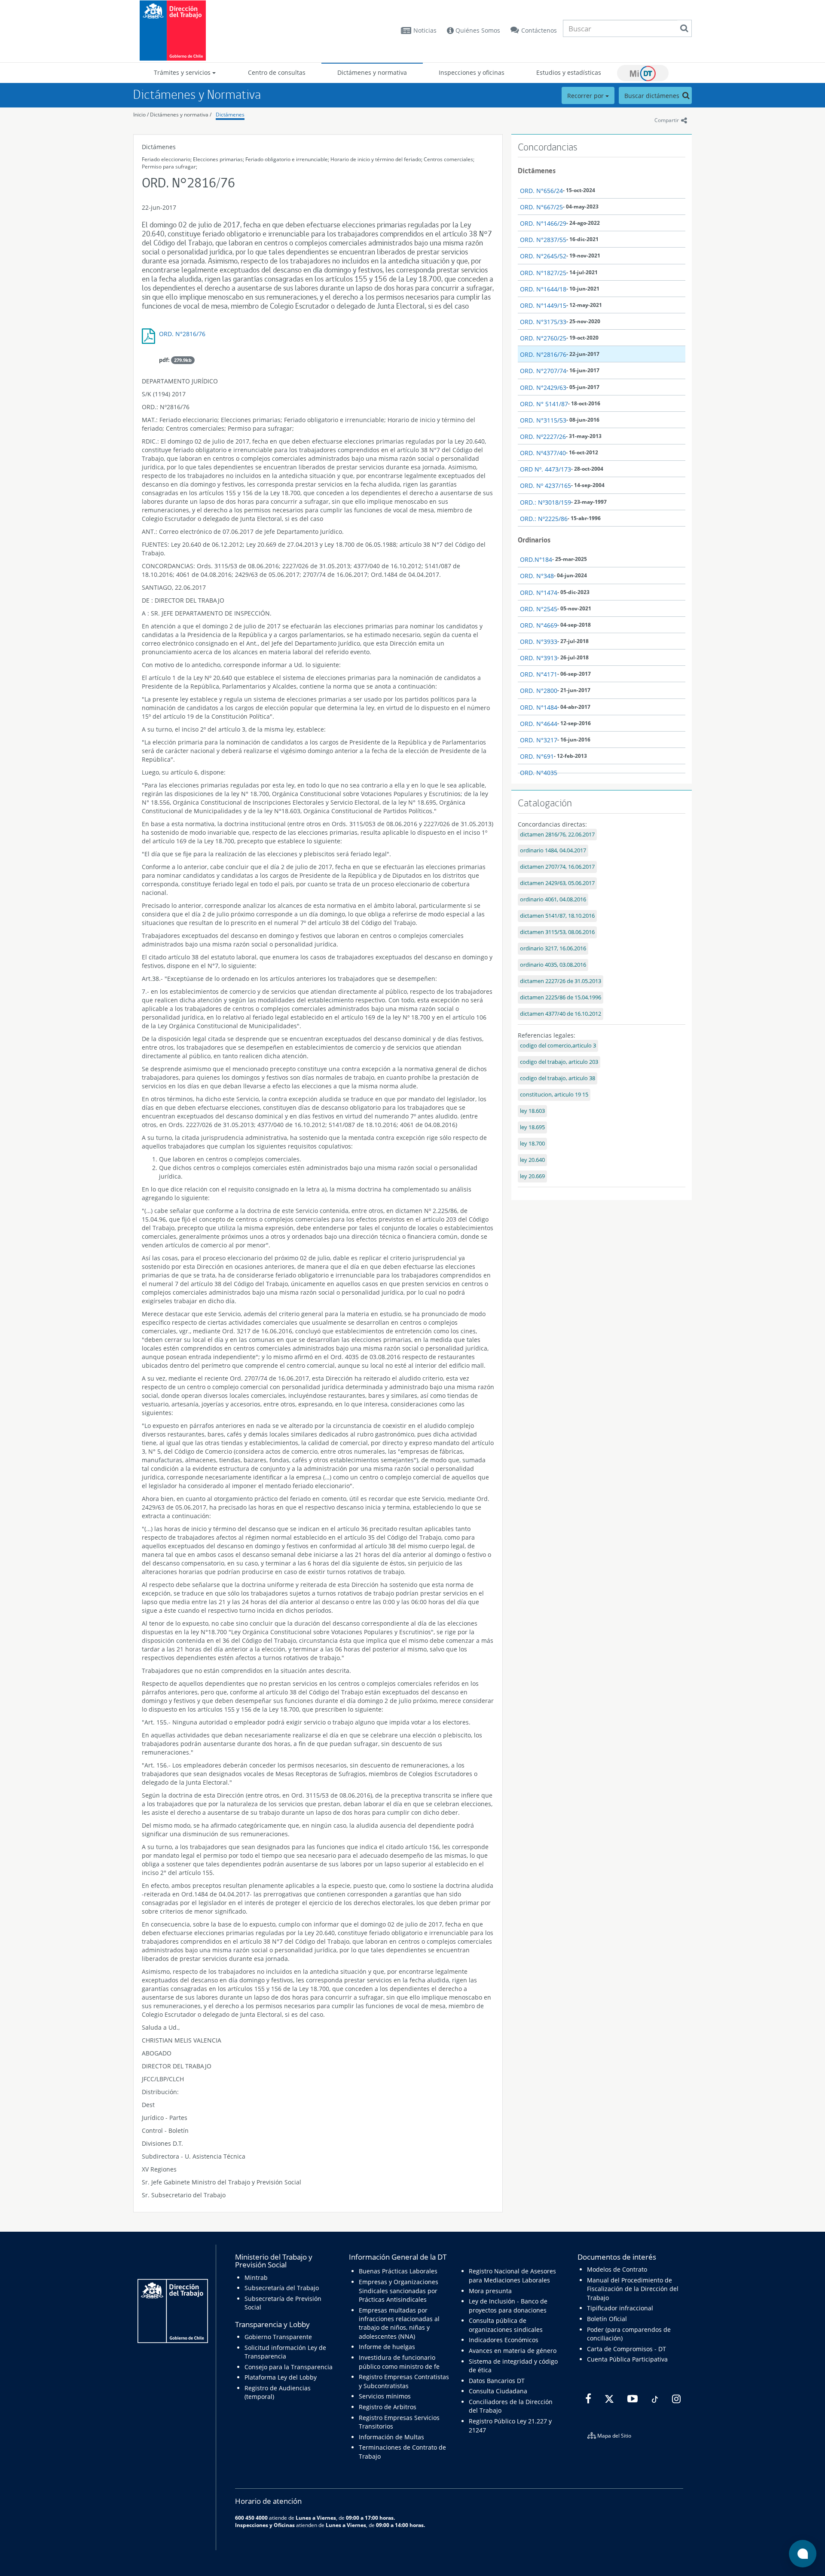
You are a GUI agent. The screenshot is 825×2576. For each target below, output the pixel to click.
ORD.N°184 (536, 559)
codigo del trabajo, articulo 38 (558, 1078)
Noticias (425, 30)
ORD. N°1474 (539, 593)
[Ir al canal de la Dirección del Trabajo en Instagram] (675, 2399)
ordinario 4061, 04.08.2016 (553, 899)
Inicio (139, 115)
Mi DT (643, 73)
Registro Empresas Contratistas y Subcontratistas (404, 2381)
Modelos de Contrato (617, 2269)
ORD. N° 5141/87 (544, 404)
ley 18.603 (532, 1111)
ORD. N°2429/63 (543, 387)
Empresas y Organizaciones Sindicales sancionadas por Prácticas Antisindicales (399, 2291)
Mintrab (256, 2277)
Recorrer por (586, 96)
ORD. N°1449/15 (543, 305)
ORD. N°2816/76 (182, 334)
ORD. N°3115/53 (543, 420)
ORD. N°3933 (539, 642)
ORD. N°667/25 (541, 207)
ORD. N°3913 (539, 658)
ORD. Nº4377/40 (543, 453)
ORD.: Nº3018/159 (545, 502)
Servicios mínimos (385, 2396)
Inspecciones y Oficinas (265, 2525)
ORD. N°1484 (539, 707)
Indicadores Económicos (504, 2340)
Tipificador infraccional (620, 2308)
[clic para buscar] (684, 28)
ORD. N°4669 (539, 625)
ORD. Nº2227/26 (543, 436)
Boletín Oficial (607, 2319)
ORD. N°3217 (539, 740)
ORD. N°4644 (539, 724)
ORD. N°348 (537, 576)
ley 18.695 (532, 1127)
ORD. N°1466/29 (543, 223)
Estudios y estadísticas (569, 72)
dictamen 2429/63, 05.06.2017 (557, 883)
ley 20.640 (532, 1160)
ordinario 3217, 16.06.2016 (553, 948)
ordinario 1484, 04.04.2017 (553, 850)
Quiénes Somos (477, 30)
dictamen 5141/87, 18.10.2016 (557, 916)
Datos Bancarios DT (497, 2381)
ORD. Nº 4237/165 (545, 485)
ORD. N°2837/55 (543, 240)
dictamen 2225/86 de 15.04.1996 (561, 997)
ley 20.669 (532, 1176)
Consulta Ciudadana (498, 2391)
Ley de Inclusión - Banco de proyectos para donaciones (508, 2305)
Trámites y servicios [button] (183, 72)
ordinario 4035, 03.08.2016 (553, 965)
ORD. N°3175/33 (543, 322)
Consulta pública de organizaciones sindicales (506, 2325)
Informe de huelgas (387, 2347)
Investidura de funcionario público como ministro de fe (399, 2362)
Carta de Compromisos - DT (626, 2349)
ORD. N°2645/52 (543, 256)
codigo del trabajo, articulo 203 (559, 1062)
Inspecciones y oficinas (472, 72)
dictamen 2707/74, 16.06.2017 (557, 867)
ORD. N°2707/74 (543, 371)
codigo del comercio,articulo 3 (558, 1046)
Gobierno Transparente (278, 2337)
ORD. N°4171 (539, 674)
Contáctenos (539, 30)
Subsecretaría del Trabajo (282, 2288)
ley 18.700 (532, 1144)
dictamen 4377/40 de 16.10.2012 (561, 1014)
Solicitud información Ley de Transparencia (285, 2352)
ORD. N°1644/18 (543, 289)
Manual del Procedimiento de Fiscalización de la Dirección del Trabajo (633, 2289)
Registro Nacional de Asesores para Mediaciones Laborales (512, 2275)
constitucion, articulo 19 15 (554, 1095)
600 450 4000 (251, 2518)
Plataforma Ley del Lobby (281, 2377)
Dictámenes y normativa (372, 72)
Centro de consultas (277, 72)
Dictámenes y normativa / (181, 115)
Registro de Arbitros (388, 2407)
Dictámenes (230, 115)
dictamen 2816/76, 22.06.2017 (557, 835)
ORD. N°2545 (539, 609)
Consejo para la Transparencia (289, 2367)
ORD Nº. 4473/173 (545, 469)
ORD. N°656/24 (541, 191)
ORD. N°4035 (539, 773)
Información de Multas (391, 2437)
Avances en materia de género (513, 2351)
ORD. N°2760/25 (543, 338)
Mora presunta (490, 2291)
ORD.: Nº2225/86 (544, 519)
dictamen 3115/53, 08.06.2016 (557, 932)
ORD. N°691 (537, 756)
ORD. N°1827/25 (543, 273)
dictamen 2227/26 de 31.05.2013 (561, 981)
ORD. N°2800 (539, 691)
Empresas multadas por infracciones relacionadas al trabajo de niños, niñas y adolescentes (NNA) (399, 2323)
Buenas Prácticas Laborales (398, 2271)
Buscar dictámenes (653, 96)
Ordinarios (534, 540)
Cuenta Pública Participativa (627, 2359)
